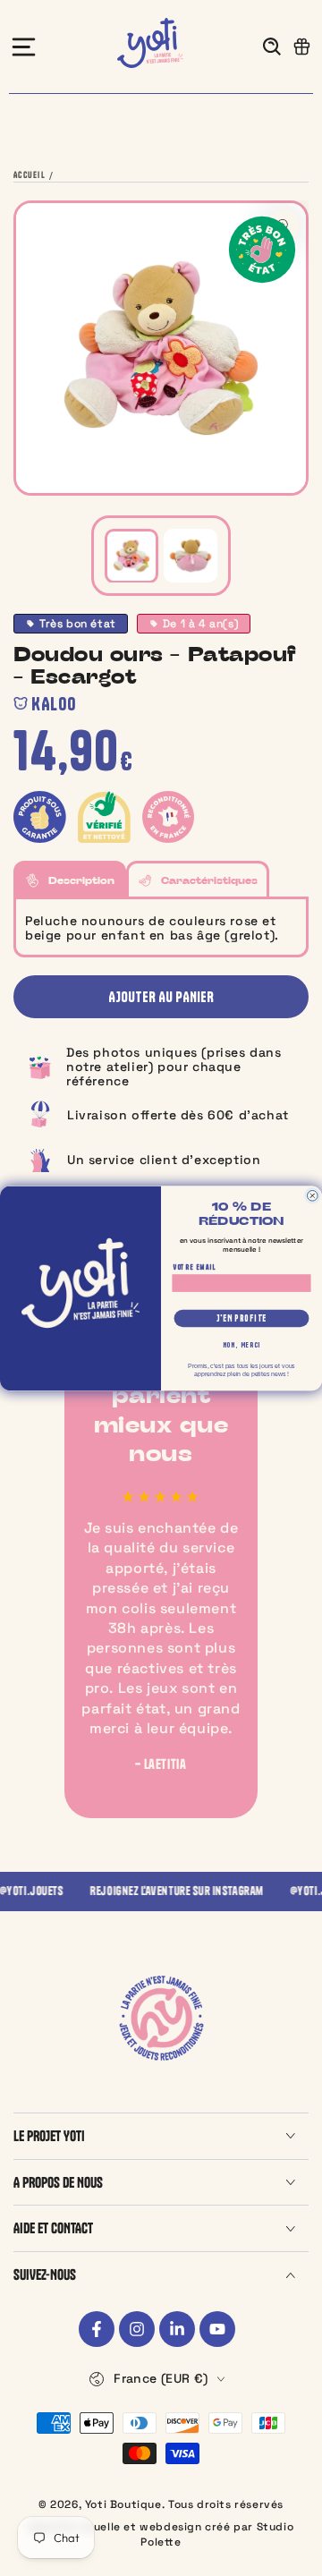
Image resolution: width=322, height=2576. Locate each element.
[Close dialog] (312, 1195)
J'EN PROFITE (241, 1318)
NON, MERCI (242, 1344)
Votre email (195, 1267)
